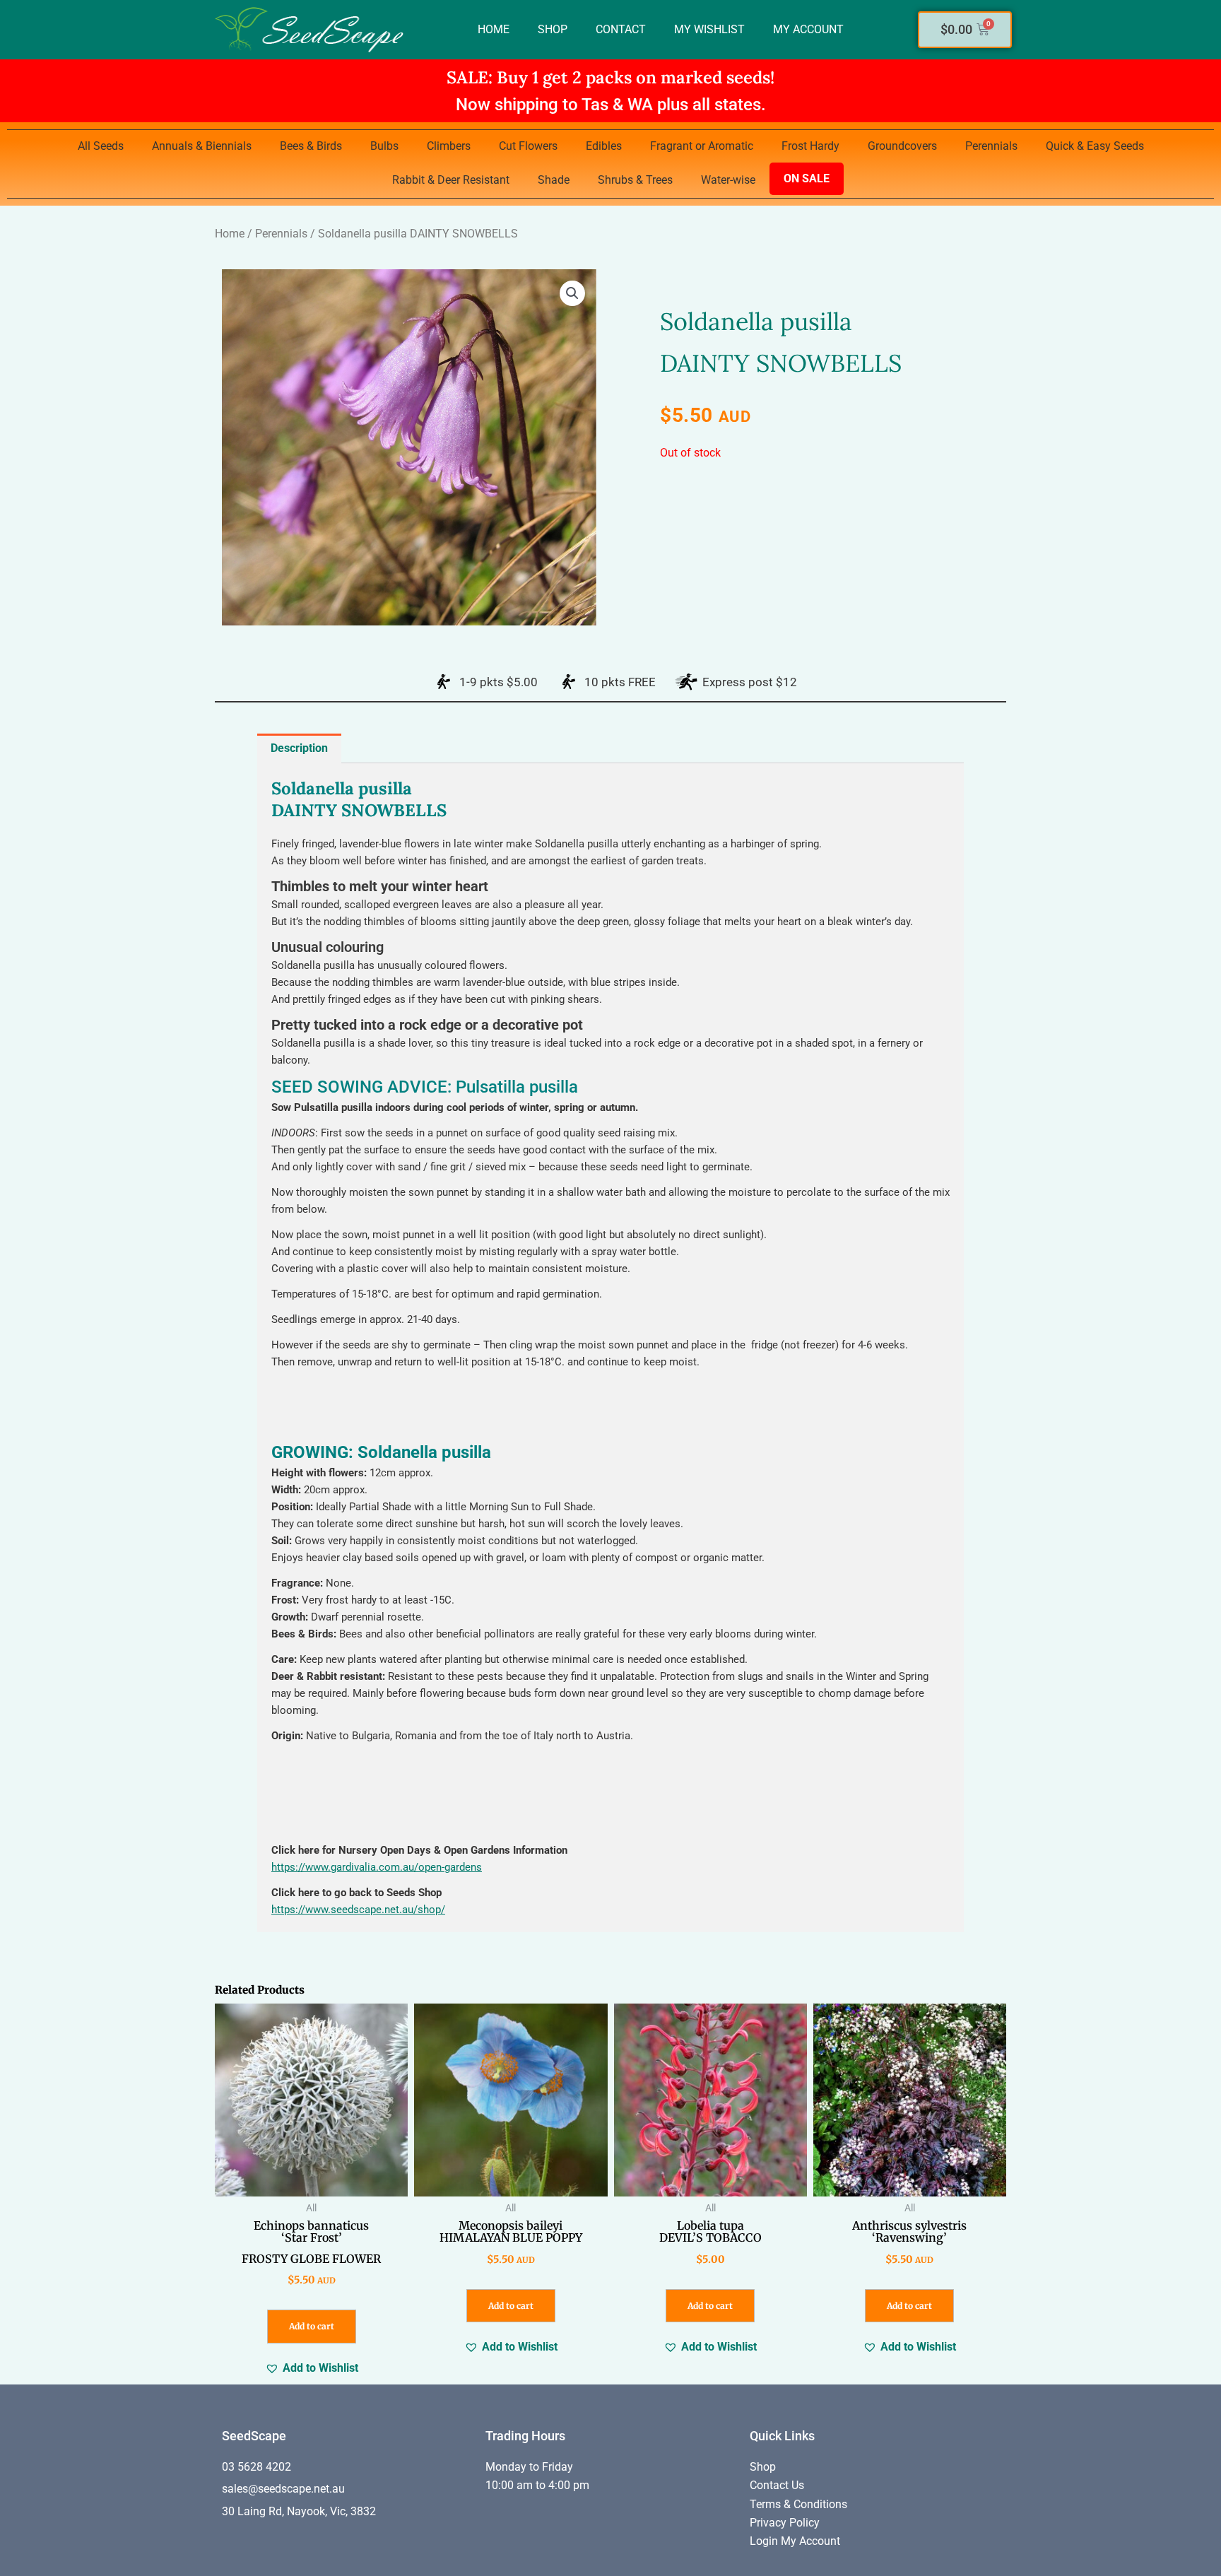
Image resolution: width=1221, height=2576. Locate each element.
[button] (572, 293)
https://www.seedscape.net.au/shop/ (358, 1910)
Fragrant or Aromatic (702, 146)
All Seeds (101, 146)
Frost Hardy (810, 146)
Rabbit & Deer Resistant (451, 180)
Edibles (604, 146)
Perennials (991, 146)
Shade (554, 180)
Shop (553, 29)
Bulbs (384, 146)
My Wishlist (709, 29)
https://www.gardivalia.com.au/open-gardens (377, 1867)
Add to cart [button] (312, 2326)
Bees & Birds (311, 146)
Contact (621, 29)
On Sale (807, 178)
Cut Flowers (528, 146)
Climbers (449, 146)
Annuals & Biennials (202, 146)
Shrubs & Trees (635, 180)
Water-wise (728, 180)
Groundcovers (902, 146)
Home (494, 29)
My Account (808, 29)
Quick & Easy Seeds (1095, 146)
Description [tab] (299, 748)
